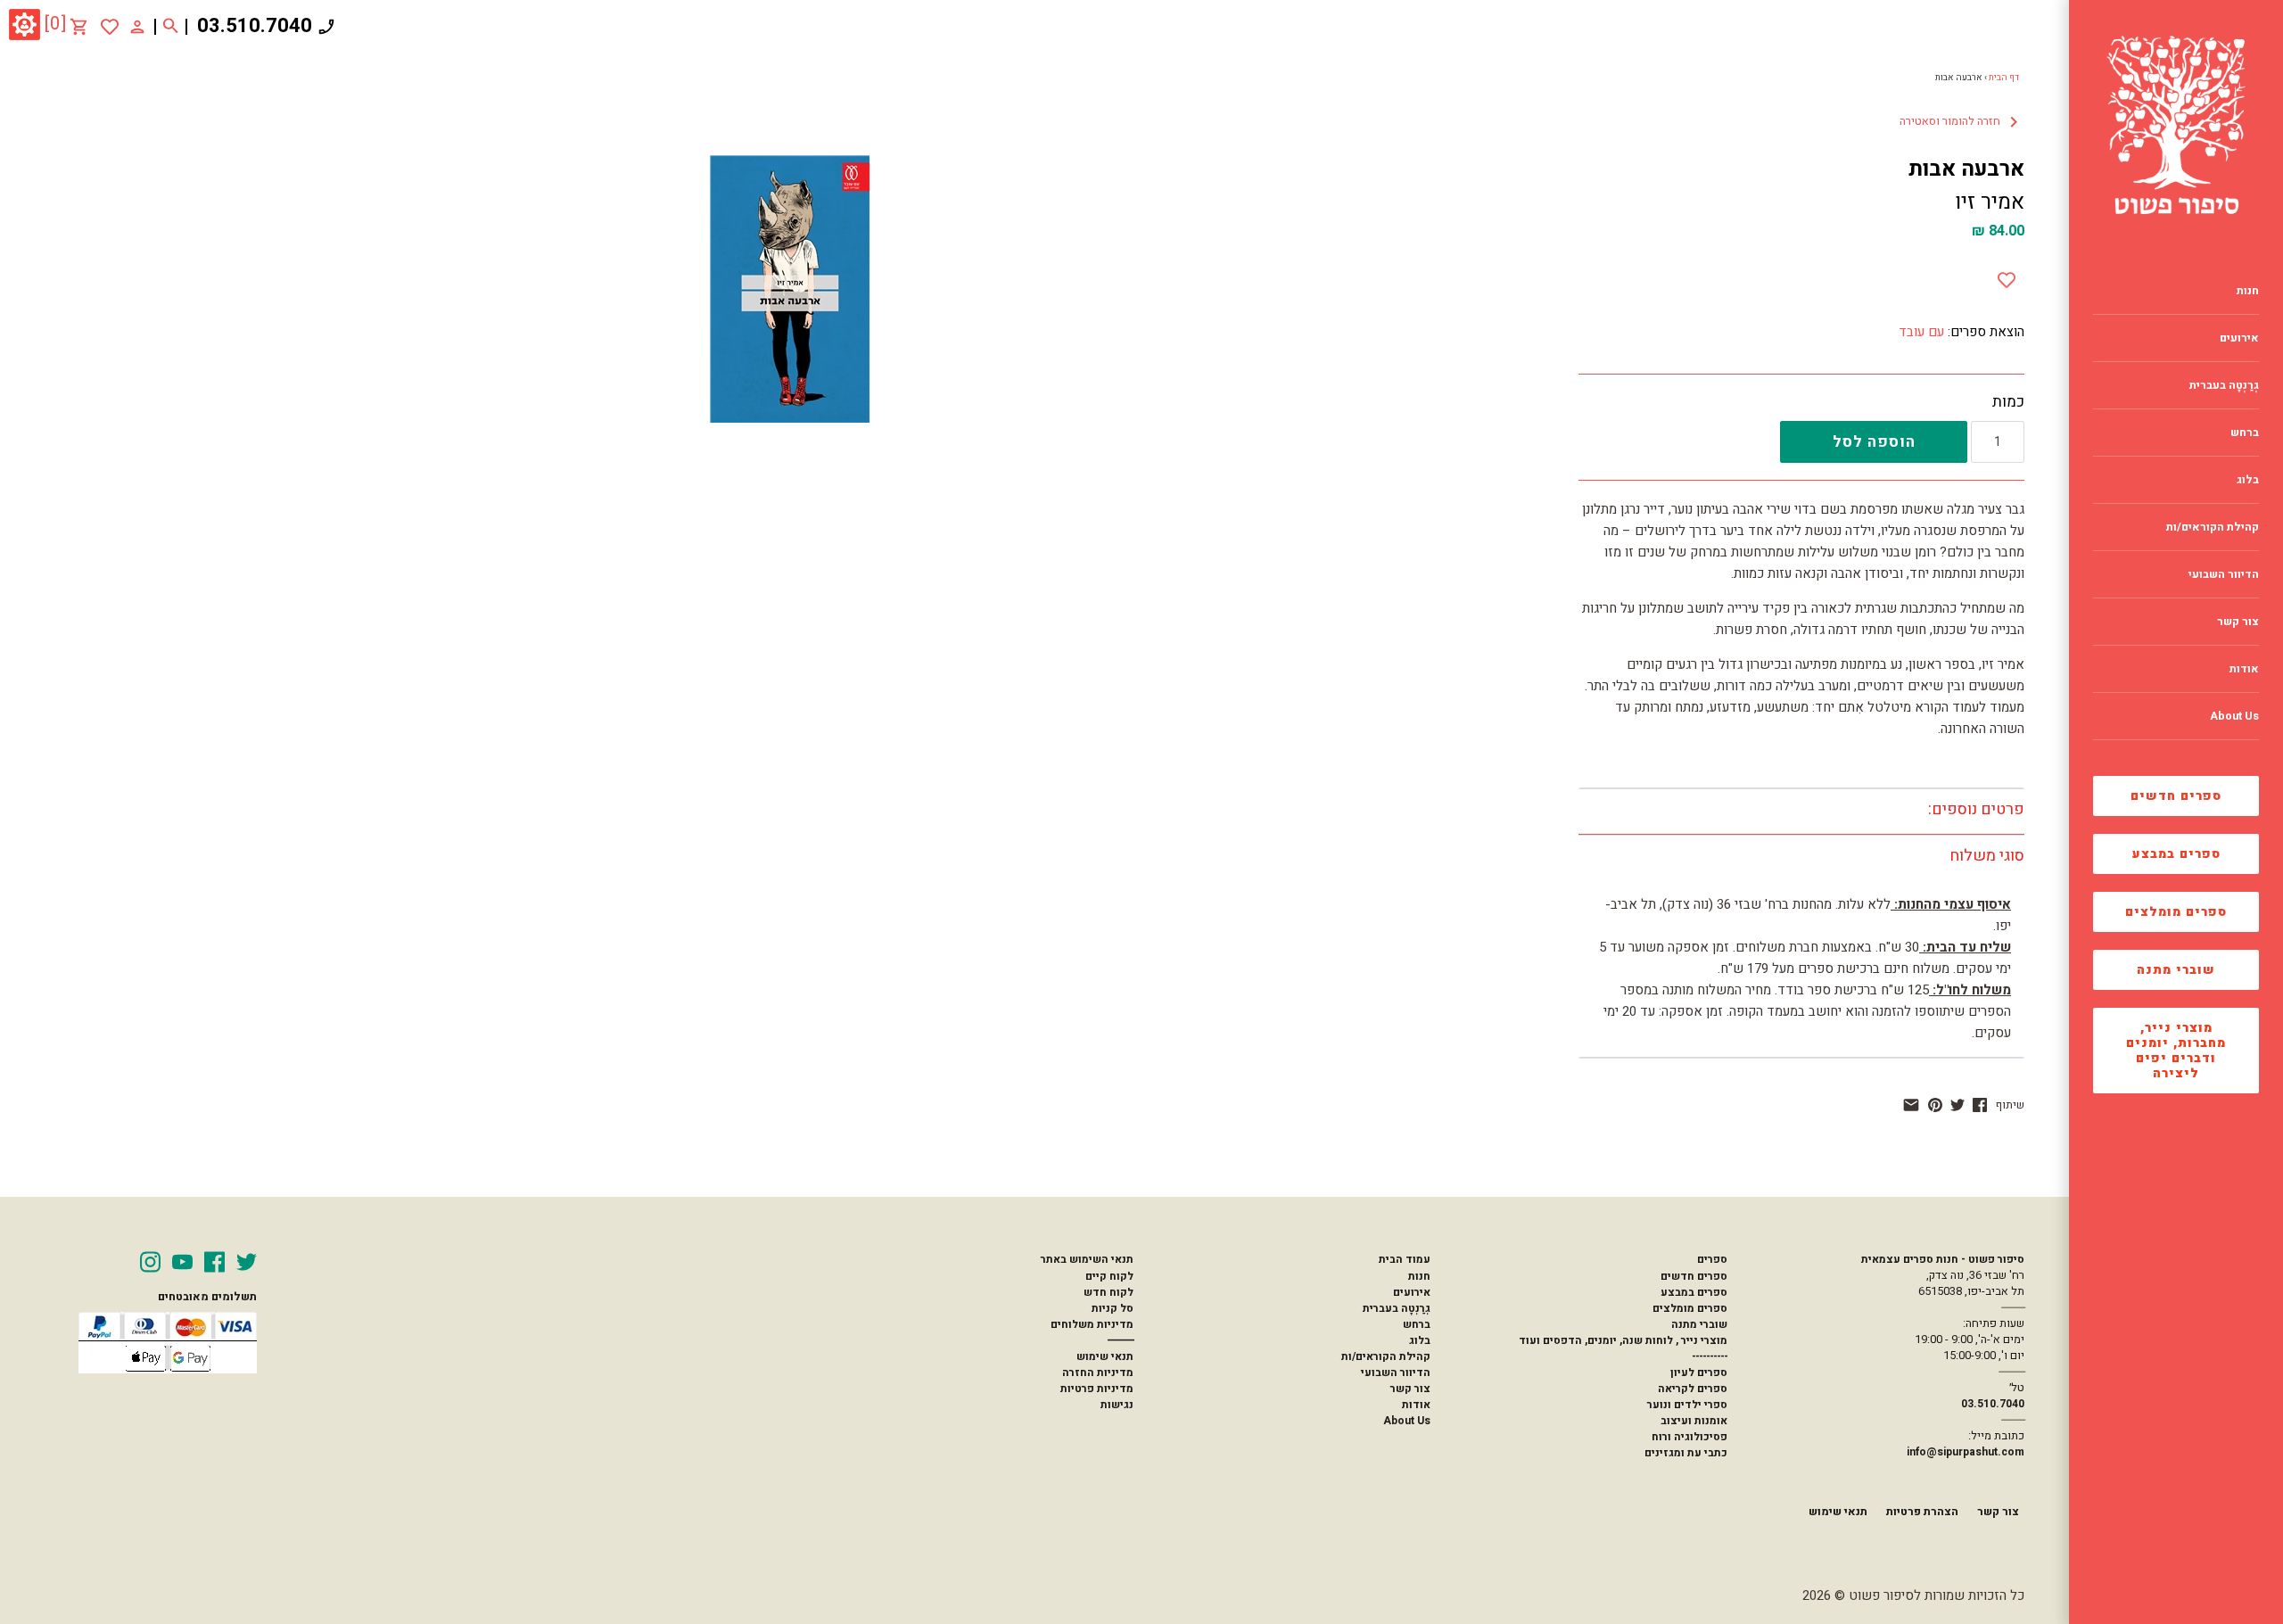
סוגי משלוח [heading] (1987, 856)
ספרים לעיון (1699, 1373)
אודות (1416, 1405)
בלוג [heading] (2248, 480)
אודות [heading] (2244, 669)
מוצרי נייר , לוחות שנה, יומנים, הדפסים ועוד (1623, 1340)
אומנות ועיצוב (1694, 1421)
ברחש (1417, 1324)
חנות (1419, 1276)
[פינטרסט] (1935, 1105)
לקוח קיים (1109, 1276)
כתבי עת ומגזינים (1686, 1453)
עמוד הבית (1405, 1259)
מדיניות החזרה (1098, 1373)
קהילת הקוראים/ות (1386, 1356)
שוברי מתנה (2176, 970)
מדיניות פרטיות (1097, 1389)
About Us (1407, 1421)
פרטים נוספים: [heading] (1976, 809)
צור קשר (1410, 1389)
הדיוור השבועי (1396, 1373)
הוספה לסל (1874, 442)
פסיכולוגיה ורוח (1690, 1437)
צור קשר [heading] (2238, 622)
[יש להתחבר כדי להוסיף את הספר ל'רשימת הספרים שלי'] (110, 27)
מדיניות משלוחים (1092, 1324)
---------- (1710, 1356)
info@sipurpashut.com (1966, 1452)
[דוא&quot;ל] (1911, 1105)
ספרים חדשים (2176, 796)
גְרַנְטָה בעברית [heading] (2224, 385)
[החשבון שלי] (137, 26)
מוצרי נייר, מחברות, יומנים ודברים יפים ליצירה (2176, 1051)
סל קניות (1113, 1308)
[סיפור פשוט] (2176, 125)
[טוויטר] (1957, 1105)
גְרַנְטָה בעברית (1397, 1308)
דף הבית (2004, 78)
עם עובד (1921, 332)
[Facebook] (214, 1262)
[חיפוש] (171, 27)
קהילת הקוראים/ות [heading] (2213, 527)
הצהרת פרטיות (1922, 1512)
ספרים (1712, 1259)
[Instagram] (150, 1262)
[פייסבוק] (1980, 1105)
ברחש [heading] (2245, 433)
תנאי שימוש (1105, 1356)
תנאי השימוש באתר (1087, 1259)
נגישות (1117, 1405)
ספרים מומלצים (2176, 912)
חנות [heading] (2248, 291)
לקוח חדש (1109, 1292)
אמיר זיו (1990, 202)
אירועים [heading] (2239, 338)
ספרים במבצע (2176, 854)
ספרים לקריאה (1693, 1389)
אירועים (1412, 1292)
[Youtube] (182, 1262)
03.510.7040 (255, 26)
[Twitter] (247, 1262)
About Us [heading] (2234, 716)
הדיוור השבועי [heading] (2224, 574)
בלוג (1420, 1340)
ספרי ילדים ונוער (1687, 1405)
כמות (2008, 402)
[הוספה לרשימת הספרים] (2007, 276)
